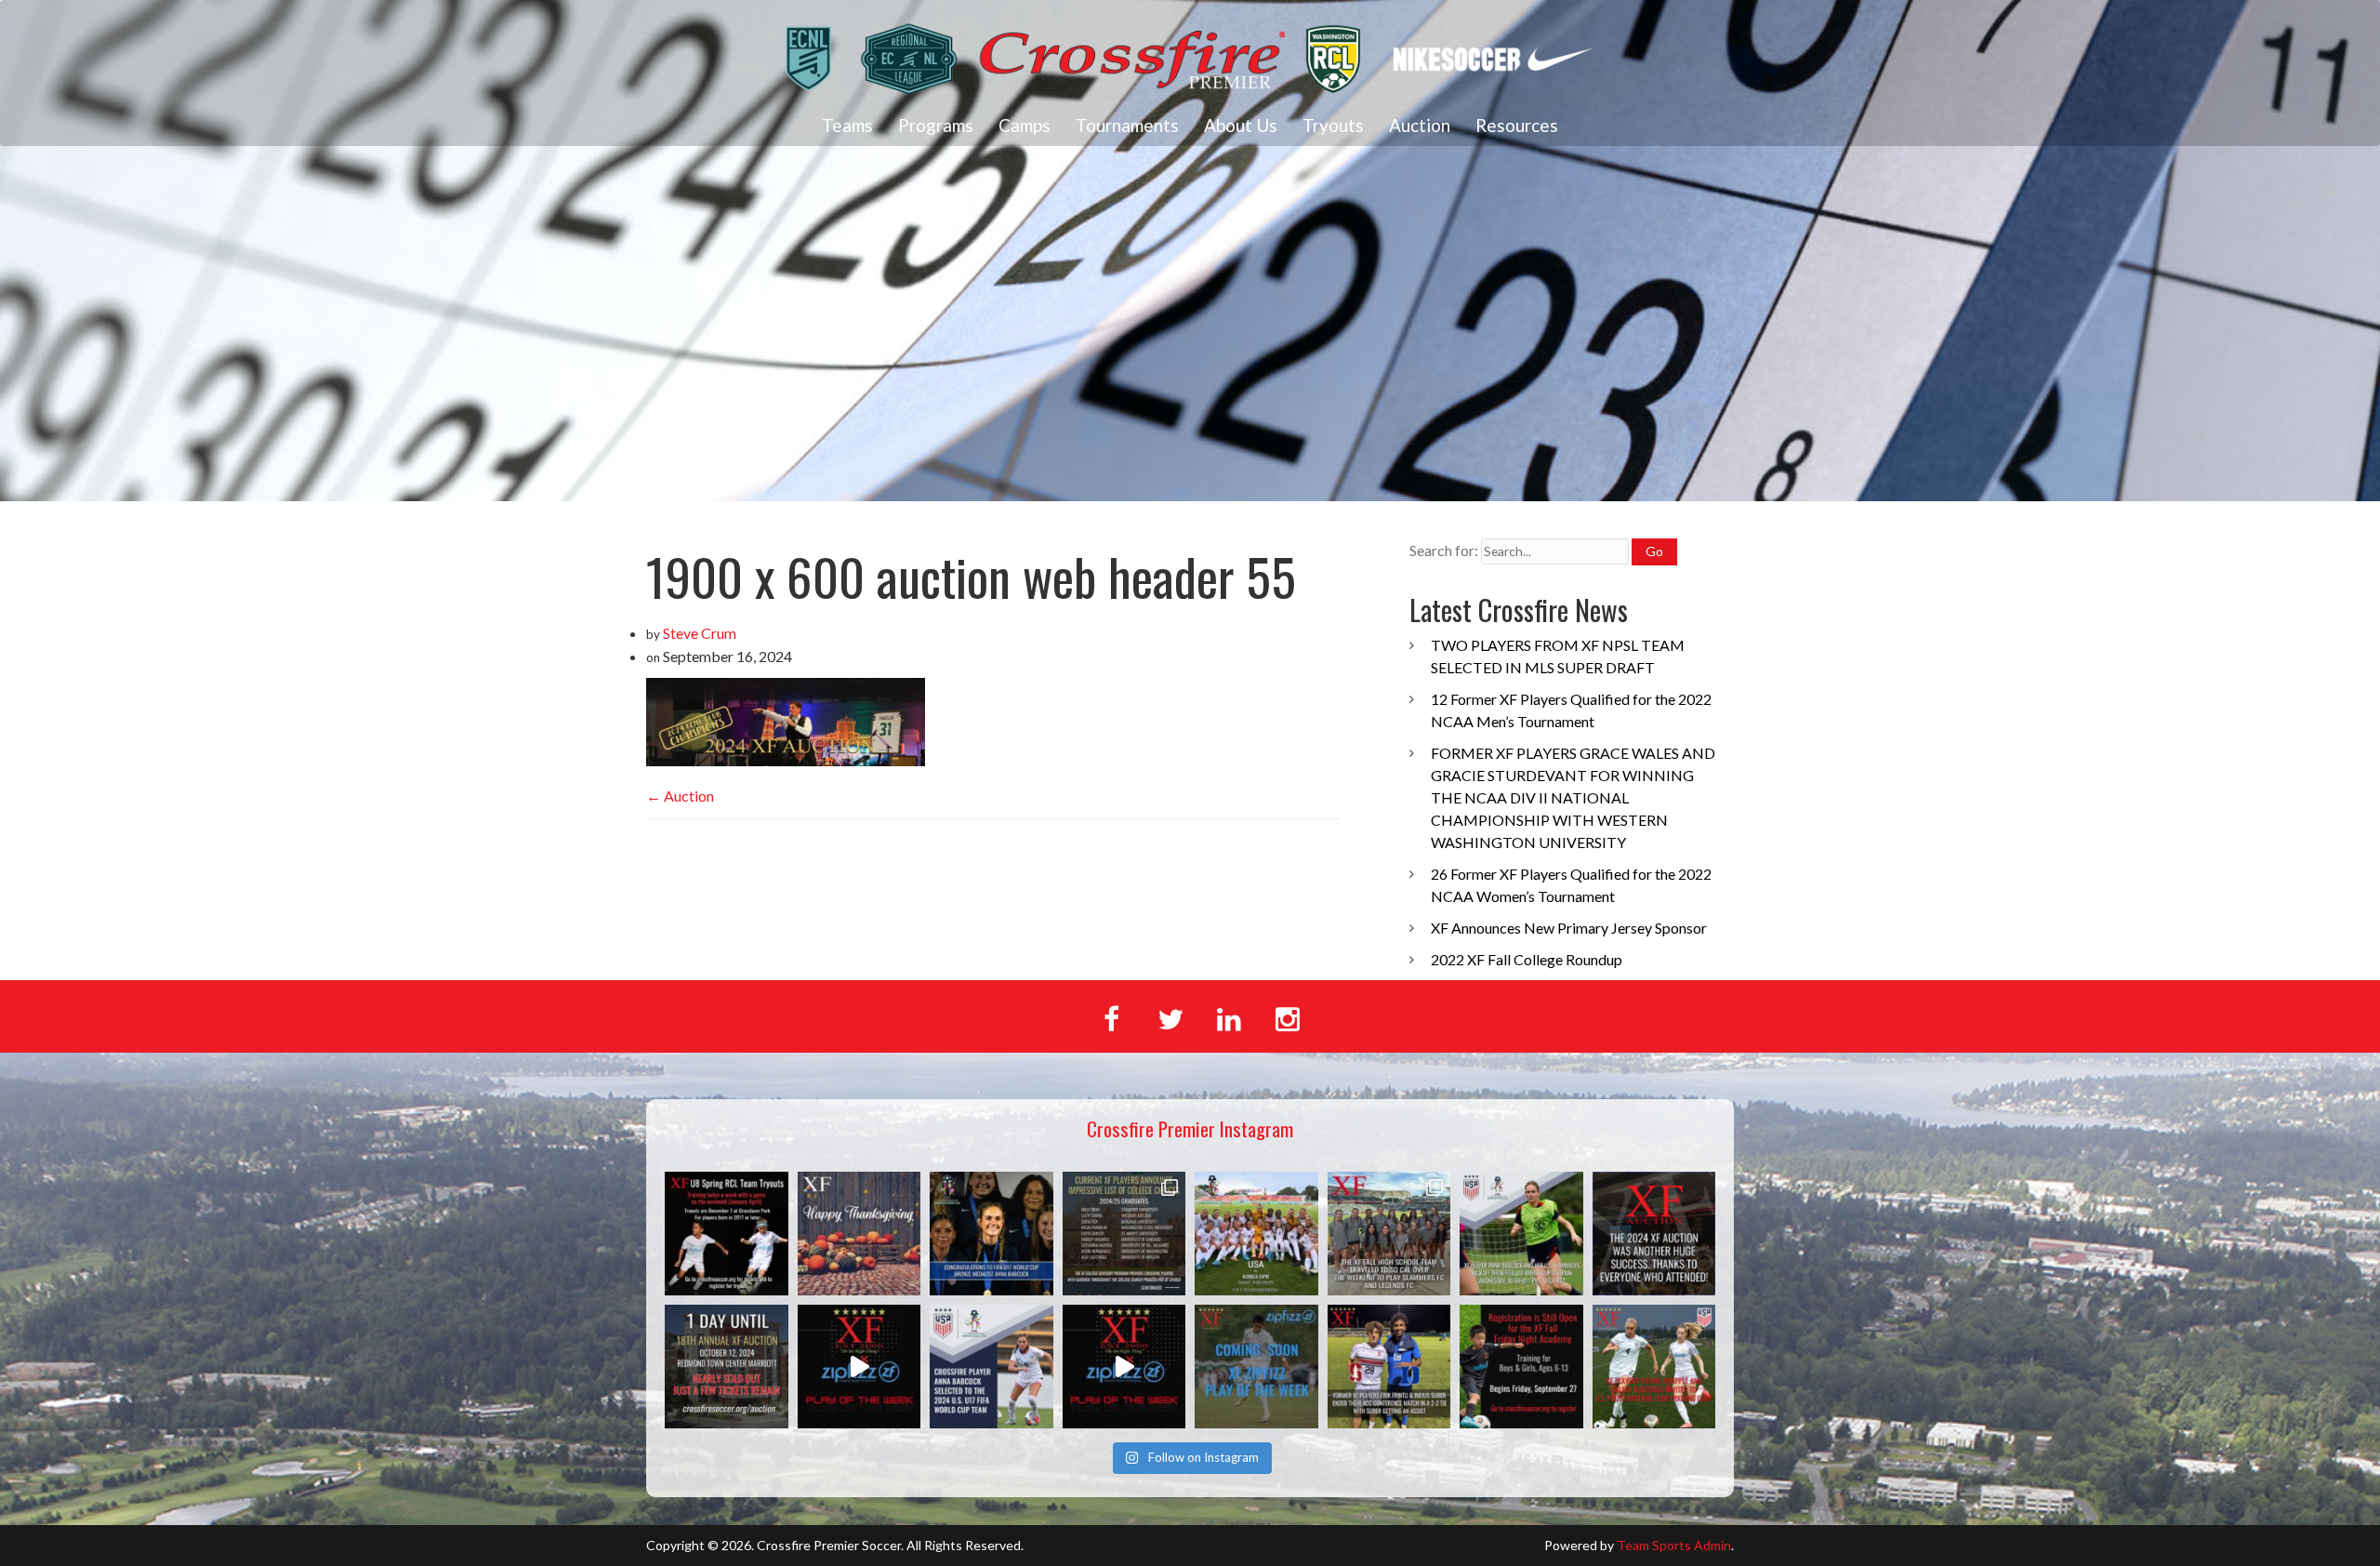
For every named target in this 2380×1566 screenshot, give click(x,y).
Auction (1420, 125)
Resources (1517, 125)
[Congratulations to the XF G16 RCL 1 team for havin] (859, 1367)
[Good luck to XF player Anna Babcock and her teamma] (1256, 1234)
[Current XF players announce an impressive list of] (1124, 1234)
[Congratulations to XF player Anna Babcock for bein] (992, 1367)
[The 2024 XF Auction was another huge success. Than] (1654, 1234)
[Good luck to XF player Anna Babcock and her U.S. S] (1521, 1234)
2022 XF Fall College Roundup (1527, 959)
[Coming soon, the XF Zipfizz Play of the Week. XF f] (1256, 1367)
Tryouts (1333, 125)
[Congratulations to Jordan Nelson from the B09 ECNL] (1124, 1367)
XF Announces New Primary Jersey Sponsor (1569, 928)
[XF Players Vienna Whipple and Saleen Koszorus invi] (1654, 1367)
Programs (936, 125)
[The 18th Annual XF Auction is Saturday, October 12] (727, 1367)
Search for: (1444, 550)
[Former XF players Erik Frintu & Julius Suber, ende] (1389, 1367)
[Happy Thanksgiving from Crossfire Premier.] (859, 1234)
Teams (847, 125)
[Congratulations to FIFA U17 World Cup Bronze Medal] (992, 1234)
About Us (1241, 125)
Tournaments (1127, 125)
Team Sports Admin (1674, 1545)
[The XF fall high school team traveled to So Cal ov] (1389, 1234)
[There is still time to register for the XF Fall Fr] (1521, 1367)
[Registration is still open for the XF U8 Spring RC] (727, 1234)
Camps (1025, 125)
